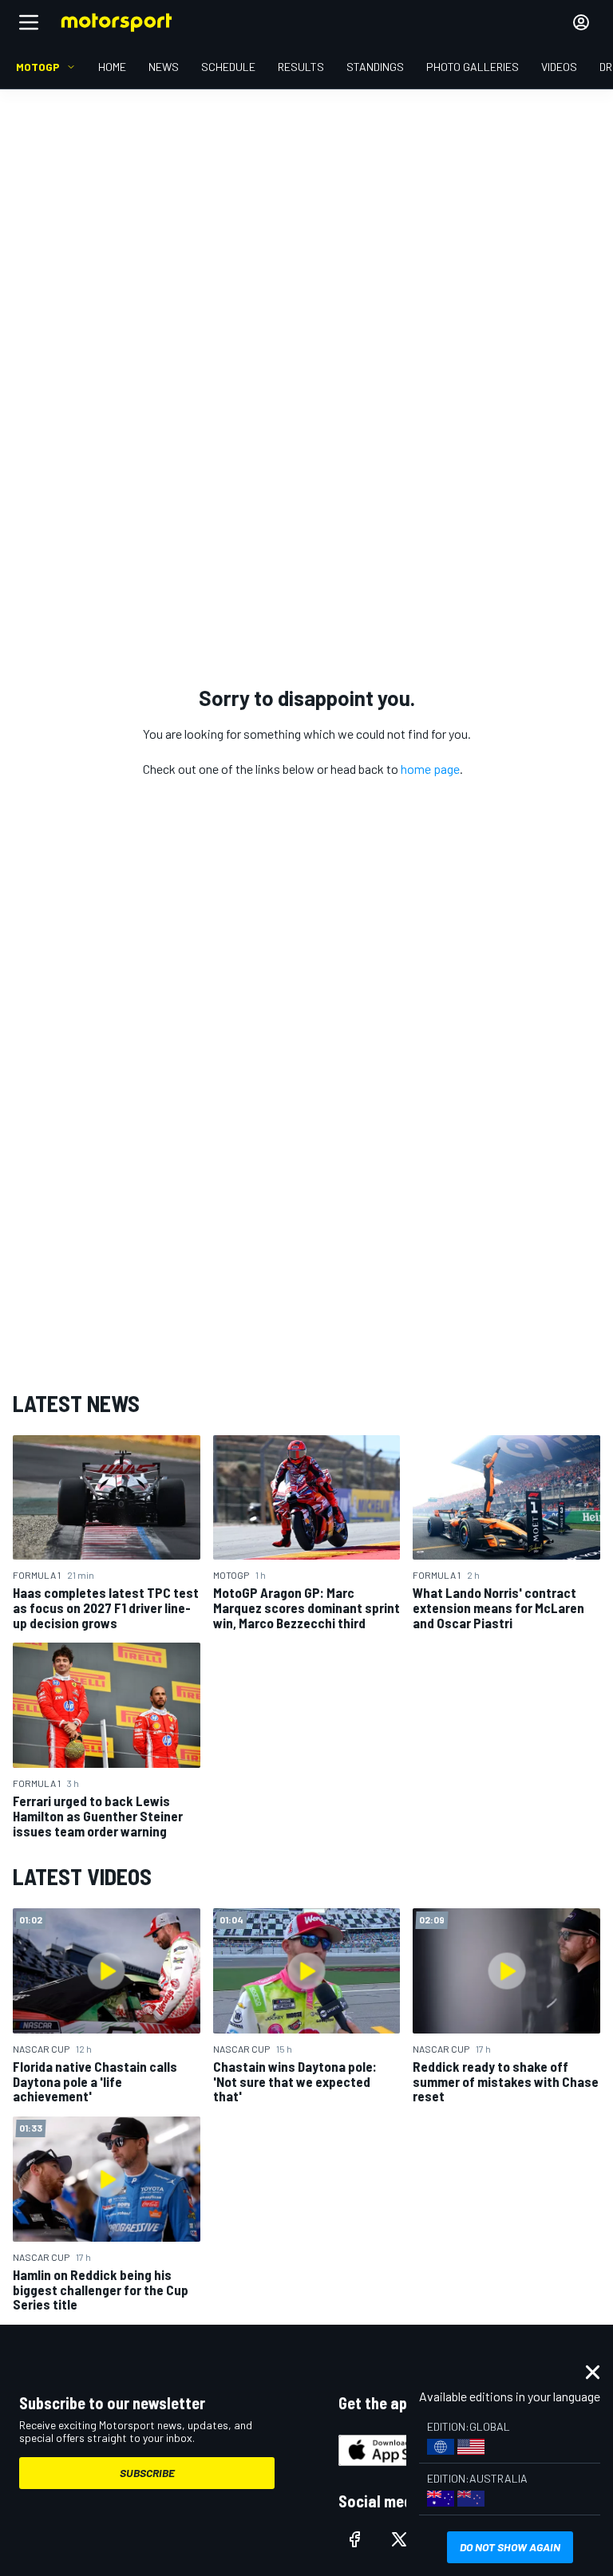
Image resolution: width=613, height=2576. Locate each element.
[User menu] (581, 22)
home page (430, 769)
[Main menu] (29, 22)
